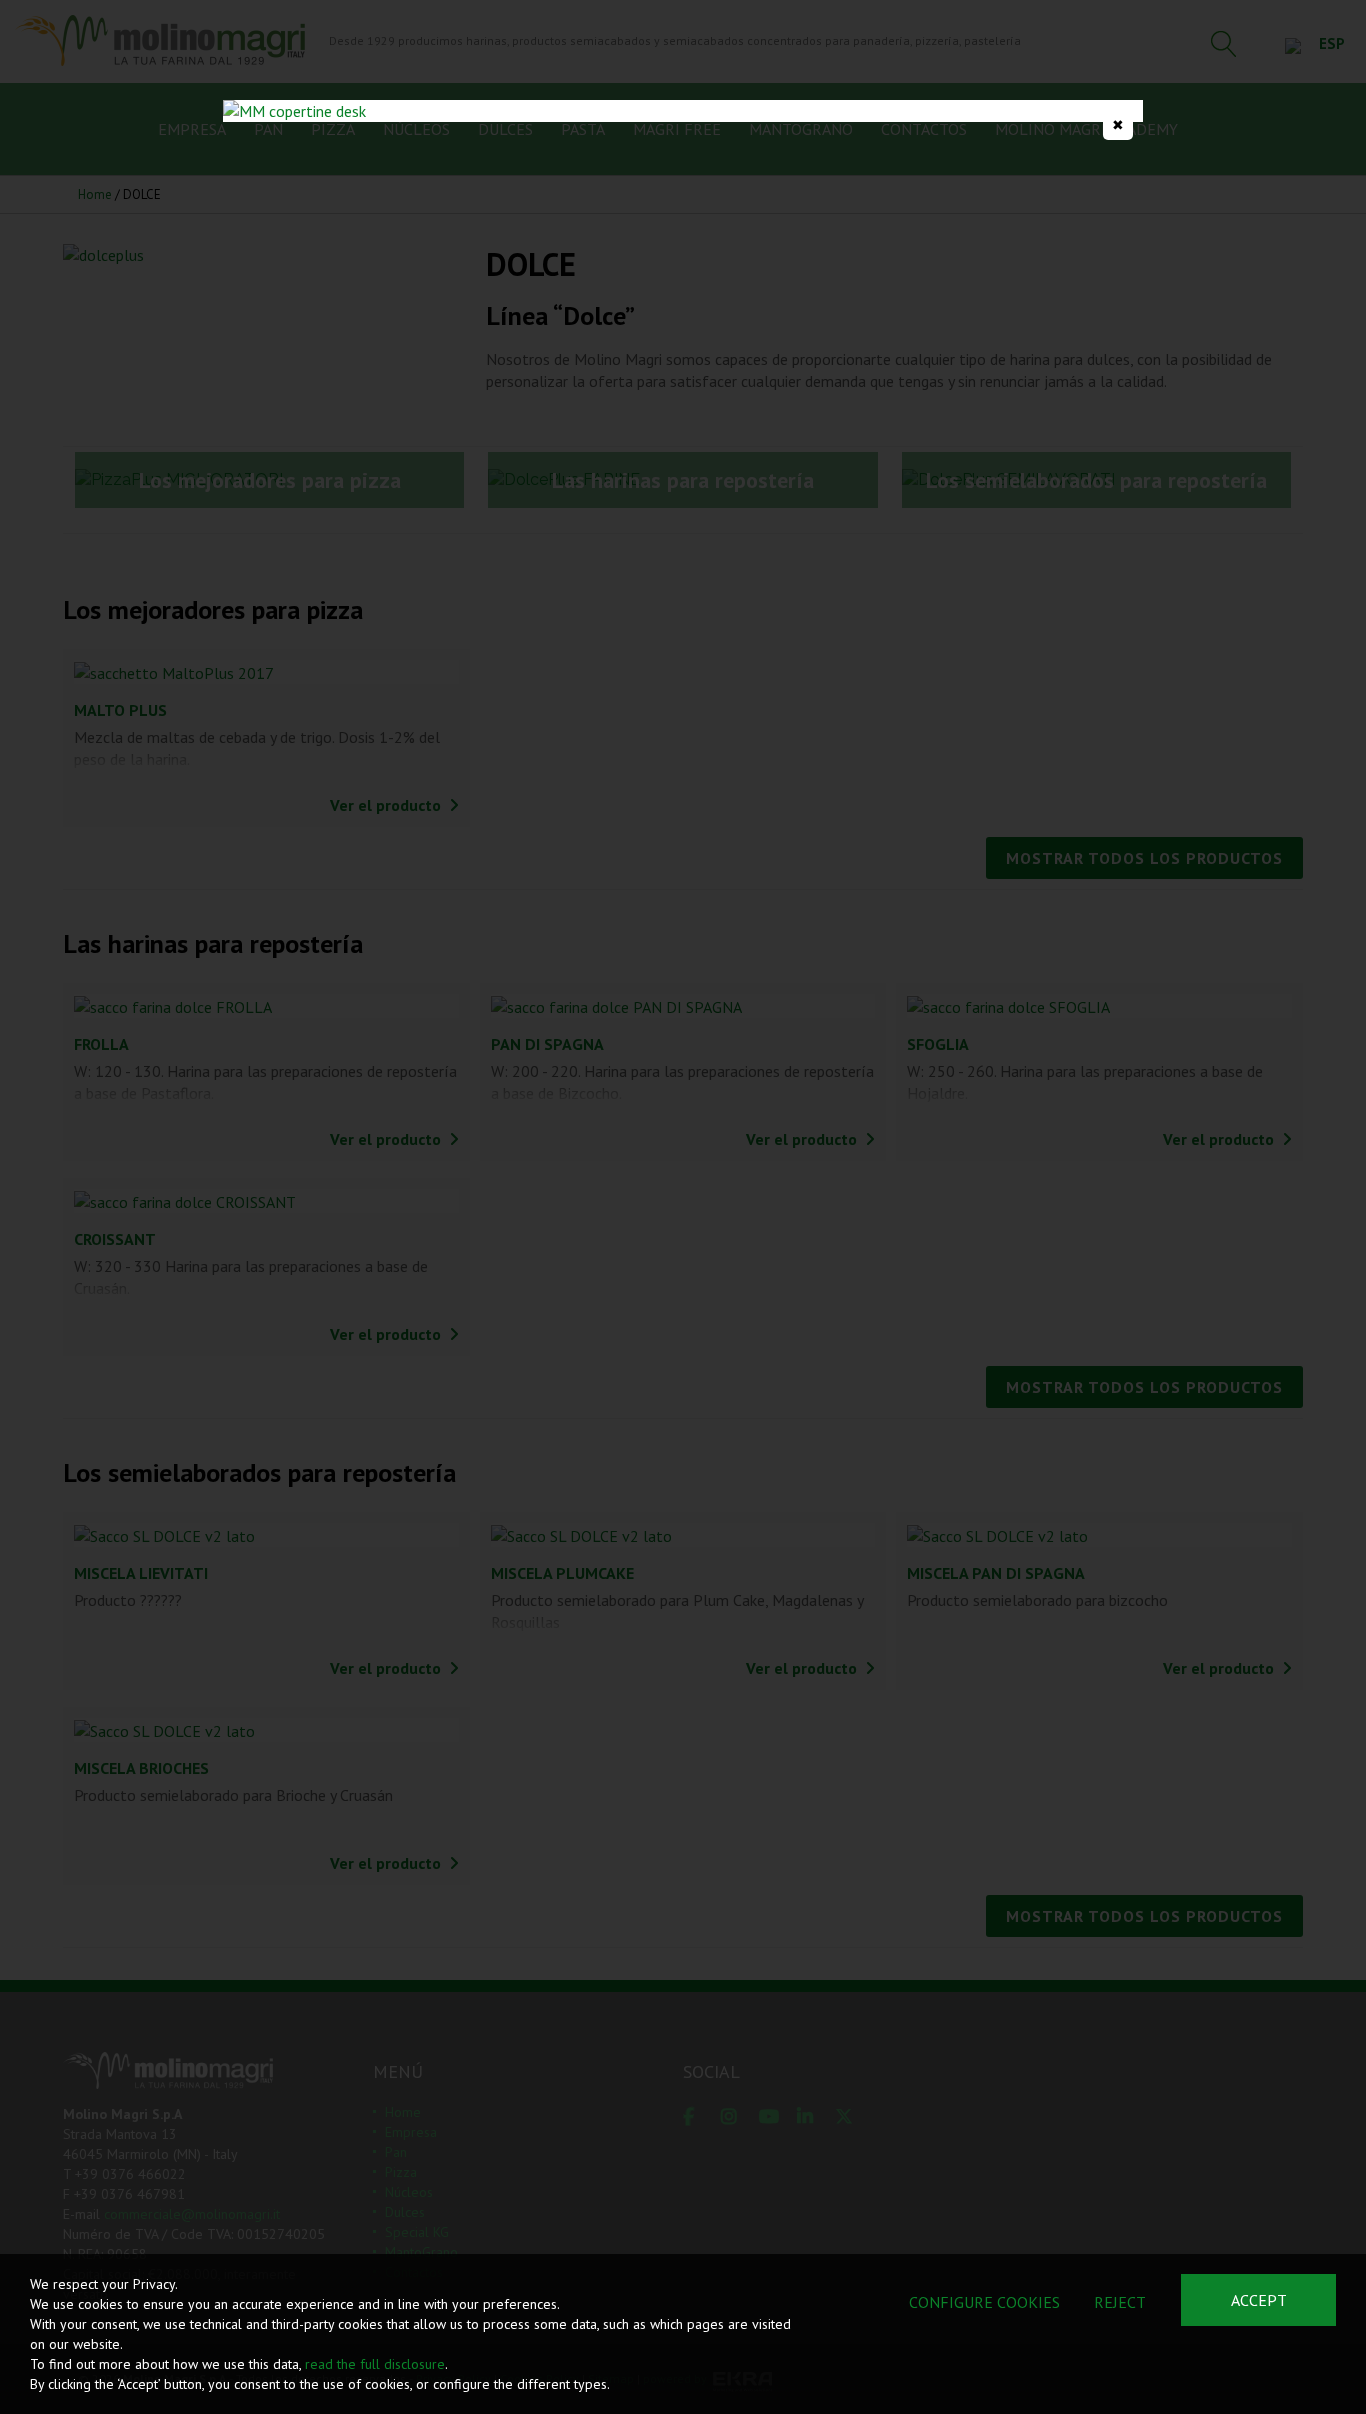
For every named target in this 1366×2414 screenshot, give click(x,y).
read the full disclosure (375, 2364)
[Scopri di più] (683, 111)
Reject (1120, 2302)
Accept (1259, 2300)
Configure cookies (984, 2302)
